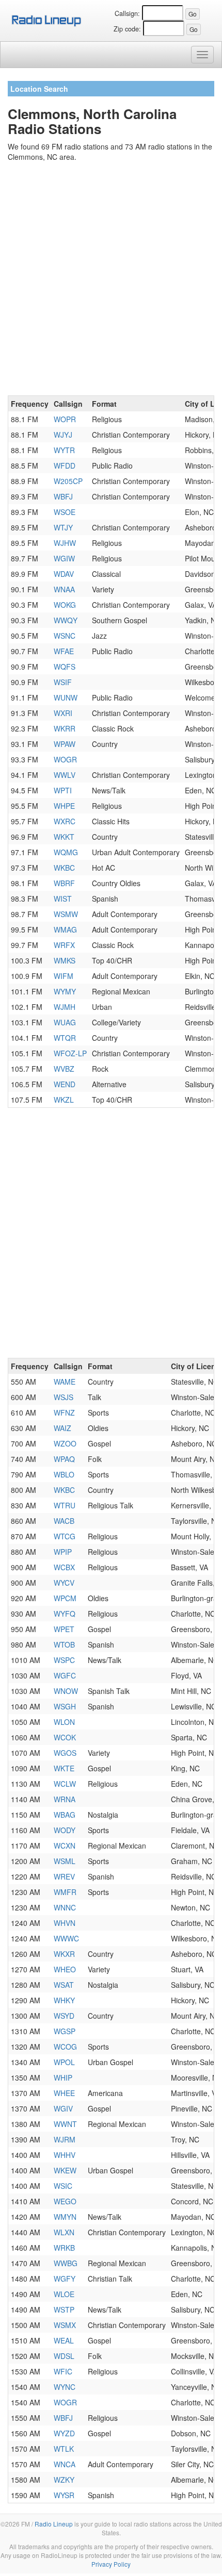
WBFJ (63, 496)
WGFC (65, 1675)
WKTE (64, 1768)
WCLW (65, 1784)
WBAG (65, 1815)
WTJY (63, 527)
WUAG (65, 1022)
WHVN (65, 1923)
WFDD (65, 466)
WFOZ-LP (70, 1053)
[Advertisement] (111, 280)
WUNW (66, 697)
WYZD (64, 2433)
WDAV (64, 574)
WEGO (65, 2201)
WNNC (65, 1907)
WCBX (64, 1567)
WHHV (65, 2155)
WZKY (64, 2480)
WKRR (65, 728)
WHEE (64, 2093)
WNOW (66, 1691)
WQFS (65, 667)
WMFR (65, 1892)
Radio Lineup (54, 2524)
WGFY (65, 2279)
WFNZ (64, 1412)
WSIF (63, 682)
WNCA (65, 2464)
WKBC (64, 868)
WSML (65, 1861)
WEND (65, 1084)
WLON (64, 1722)
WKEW (65, 2170)
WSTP (64, 2309)
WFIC (63, 2371)
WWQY (66, 620)
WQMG (66, 852)
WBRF (64, 883)
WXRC (65, 821)
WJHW (65, 543)
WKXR (64, 1954)
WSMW (66, 914)
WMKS (65, 960)
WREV (64, 1876)
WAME (65, 1382)
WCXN (65, 1846)
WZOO (65, 1443)
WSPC (64, 1660)
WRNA (65, 1799)
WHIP (63, 2078)
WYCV (64, 1583)
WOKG (65, 605)
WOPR (65, 419)
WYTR (64, 450)
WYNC (65, 2387)
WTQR (65, 1038)
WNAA (64, 589)
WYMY (65, 991)
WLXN (64, 2232)
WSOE (65, 512)
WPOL (64, 2062)
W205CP (68, 481)
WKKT (64, 837)
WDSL (64, 2356)
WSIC (63, 2186)
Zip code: (127, 29)
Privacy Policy (111, 2564)
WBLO (64, 1474)
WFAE (64, 651)
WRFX (64, 945)
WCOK (65, 1737)
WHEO (65, 1969)
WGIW (64, 558)
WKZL (64, 1100)
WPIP (63, 1552)
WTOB (64, 1644)
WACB (64, 1521)
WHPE (64, 806)
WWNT (65, 2124)
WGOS (65, 1753)
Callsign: (127, 13)
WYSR (64, 2495)
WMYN (65, 2217)
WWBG (66, 2263)
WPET (64, 1629)
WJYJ (63, 435)
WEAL (64, 2340)
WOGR (65, 759)
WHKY (64, 2000)
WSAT (64, 1985)
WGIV (63, 2108)
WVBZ (64, 1069)
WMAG (65, 929)
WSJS (64, 1397)
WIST (63, 899)
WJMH (65, 1007)
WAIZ (62, 1428)
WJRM (65, 2139)
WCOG (65, 2047)
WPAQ (64, 1459)
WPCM (65, 1598)
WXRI (63, 713)
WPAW (65, 744)
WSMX (65, 2325)
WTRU (65, 1505)
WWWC (66, 1938)
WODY (65, 1830)
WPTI (63, 790)
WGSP (65, 2031)
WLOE (64, 2294)
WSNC (65, 636)
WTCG (65, 1536)
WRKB (64, 2248)
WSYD (64, 2016)
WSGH (65, 1706)
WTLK (64, 2449)
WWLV (65, 775)
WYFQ (65, 1614)
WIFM (64, 976)
